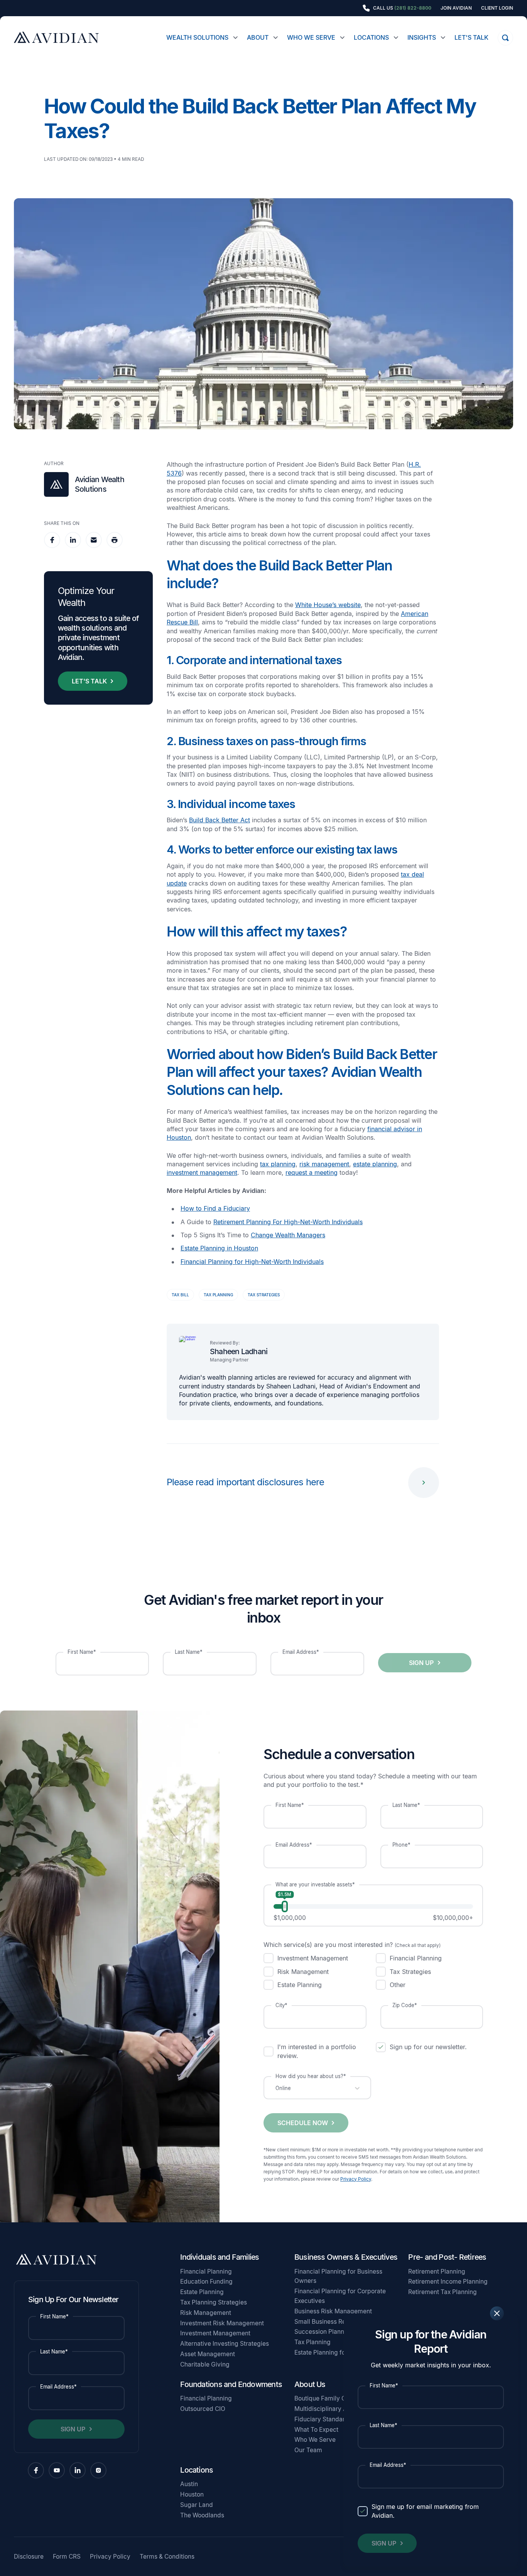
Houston (192, 2494)
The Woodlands (202, 2515)
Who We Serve (311, 37)
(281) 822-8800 (413, 8)
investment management (202, 1172)
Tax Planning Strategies (214, 2302)
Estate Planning (202, 2292)
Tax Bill (180, 1295)
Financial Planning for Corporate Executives (340, 2296)
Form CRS (67, 2557)
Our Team (308, 2450)
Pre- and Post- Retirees (447, 2257)
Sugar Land (197, 2505)
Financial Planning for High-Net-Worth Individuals (252, 1262)
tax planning (278, 1164)
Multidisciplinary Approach (333, 2409)
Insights (422, 37)
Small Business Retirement (332, 2322)
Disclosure (29, 2557)
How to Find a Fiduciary (215, 1208)
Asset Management (208, 2354)
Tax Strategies (264, 1295)
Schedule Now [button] (303, 2123)
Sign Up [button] (384, 2543)
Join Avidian (456, 8)
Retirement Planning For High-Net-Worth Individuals (288, 1222)
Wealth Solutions (197, 37)
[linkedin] (73, 540)
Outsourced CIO (203, 2409)
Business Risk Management (333, 2311)
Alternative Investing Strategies (225, 2344)
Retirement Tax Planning (443, 2292)
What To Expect (316, 2430)
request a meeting (312, 1172)
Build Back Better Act (220, 820)
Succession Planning (324, 2332)
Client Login (497, 8)
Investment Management (215, 2333)
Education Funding (206, 2282)
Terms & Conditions (167, 2557)
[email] (94, 540)
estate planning (375, 1164)
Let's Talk (471, 37)
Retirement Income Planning (448, 2282)
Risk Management (206, 2313)
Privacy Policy (356, 2179)
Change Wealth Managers (288, 1235)
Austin (189, 2484)
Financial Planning (206, 2272)
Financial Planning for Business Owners (338, 2276)
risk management (324, 1164)
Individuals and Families (220, 2257)
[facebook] (52, 540)
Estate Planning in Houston (219, 1248)
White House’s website (328, 605)
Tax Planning (218, 1295)
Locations (371, 37)
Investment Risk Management (222, 2323)
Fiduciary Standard (322, 2419)
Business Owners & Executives (346, 2257)
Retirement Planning (437, 2272)
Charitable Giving (205, 2364)
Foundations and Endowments (231, 2384)
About (258, 37)
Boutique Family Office (327, 2398)
